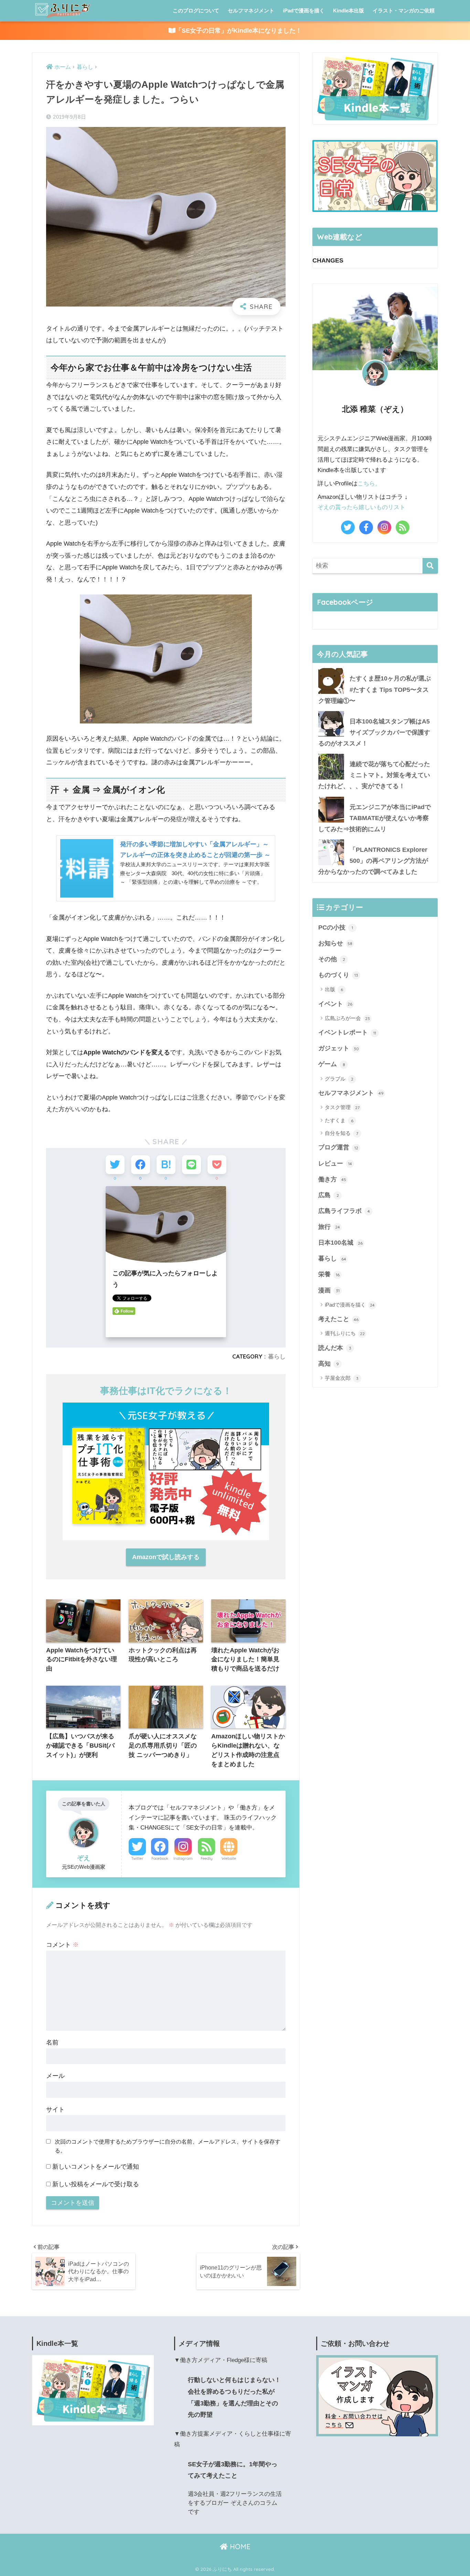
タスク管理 (342, 1107)
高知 (329, 1364)
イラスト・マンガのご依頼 (404, 10)
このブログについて (196, 10)
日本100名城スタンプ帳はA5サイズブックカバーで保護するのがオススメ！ (374, 732)
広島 (329, 1195)
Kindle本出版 (349, 10)
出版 (334, 989)
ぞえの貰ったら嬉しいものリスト (361, 507)
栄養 (329, 1274)
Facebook (160, 1858)
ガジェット (339, 1048)
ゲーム (332, 1064)
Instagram (183, 1858)
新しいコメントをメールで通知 (96, 2167)
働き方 (332, 1179)
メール (55, 2076)
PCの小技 (336, 927)
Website (229, 1858)
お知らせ (335, 943)
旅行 (329, 1227)
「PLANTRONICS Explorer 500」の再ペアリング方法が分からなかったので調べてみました (373, 861)
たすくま (339, 1120)
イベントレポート (347, 1032)
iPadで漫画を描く (304, 10)
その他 (332, 959)
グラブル (339, 1079)
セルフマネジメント (251, 10)
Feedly (207, 1858)
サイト (55, 2110)
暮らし (277, 1356)
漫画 (329, 1290)
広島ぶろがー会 (347, 1018)
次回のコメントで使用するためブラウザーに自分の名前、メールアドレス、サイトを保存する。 (168, 2146)
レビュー (335, 1163)
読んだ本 (335, 1348)
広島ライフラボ (344, 1211)
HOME (239, 2547)
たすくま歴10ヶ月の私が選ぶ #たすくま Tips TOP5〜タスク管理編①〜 (375, 689)
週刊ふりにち (345, 1333)
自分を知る (341, 1133)
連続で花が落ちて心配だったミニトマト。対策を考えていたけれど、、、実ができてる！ (374, 775)
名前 (52, 2042)
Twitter (137, 1858)
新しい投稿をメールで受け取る (96, 2184)
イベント (335, 1004)
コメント (62, 1945)
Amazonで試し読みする (166, 1557)
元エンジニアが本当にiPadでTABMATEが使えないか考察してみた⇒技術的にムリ (375, 818)
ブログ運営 (338, 1147)
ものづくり (338, 975)
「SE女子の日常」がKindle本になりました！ (239, 31)
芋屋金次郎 (342, 1378)
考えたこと (338, 1319)
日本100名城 (340, 1243)
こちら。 (369, 484)
